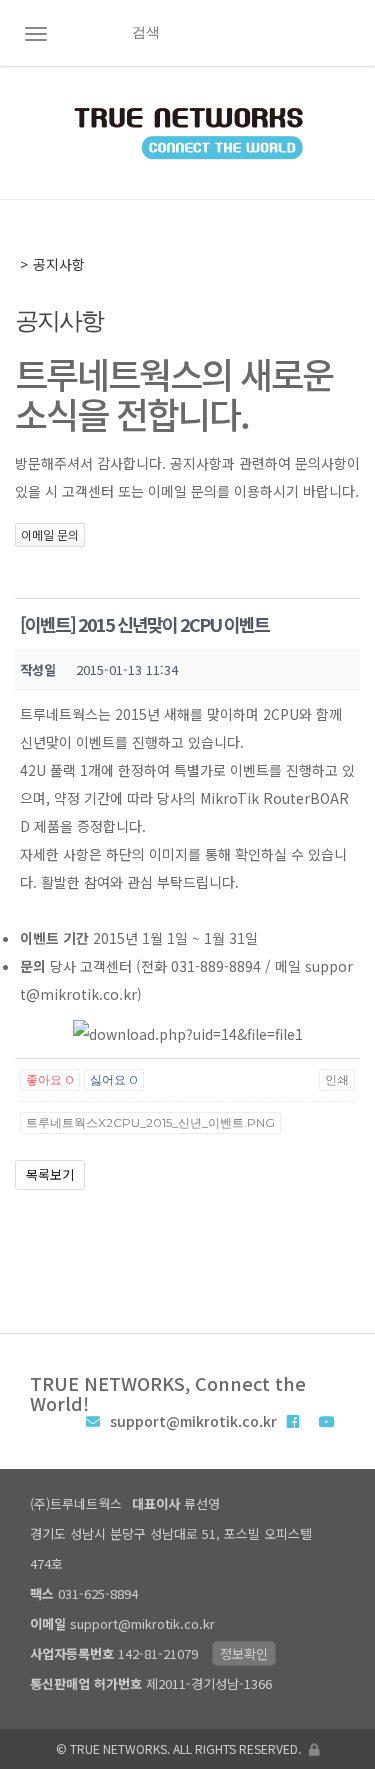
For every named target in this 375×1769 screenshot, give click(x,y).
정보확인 (244, 1653)
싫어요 (114, 1079)
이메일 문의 (50, 534)
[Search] (352, 33)
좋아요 (50, 1079)
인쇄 (337, 1079)
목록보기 (50, 1174)
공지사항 (59, 264)
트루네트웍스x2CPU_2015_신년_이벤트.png (150, 1122)
